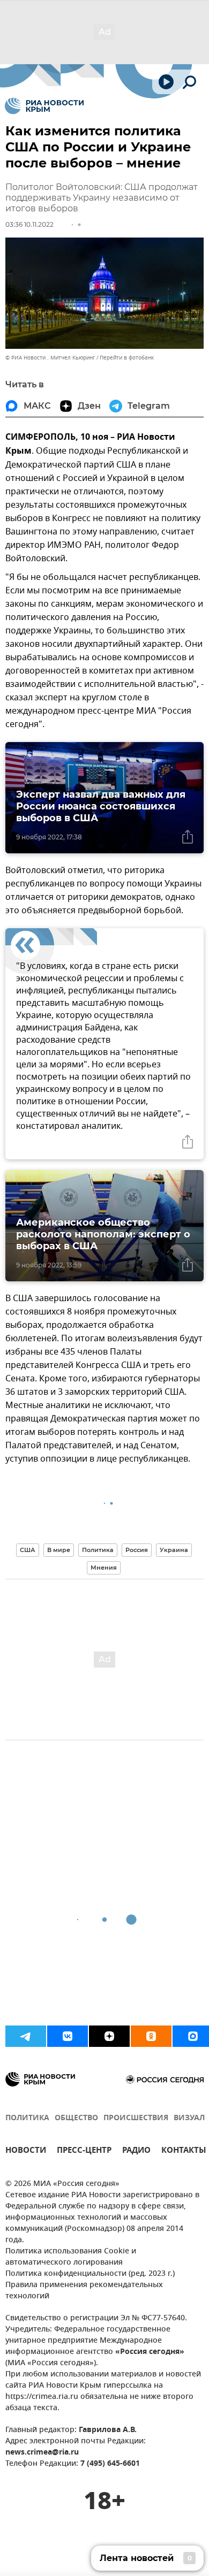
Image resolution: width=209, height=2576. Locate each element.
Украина (174, 1550)
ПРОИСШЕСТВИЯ (136, 2118)
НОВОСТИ (26, 2151)
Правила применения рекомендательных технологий (84, 2291)
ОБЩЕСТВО (76, 2118)
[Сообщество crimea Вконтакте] (68, 2036)
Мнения (104, 1568)
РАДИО (136, 2151)
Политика (98, 1550)
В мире (59, 1550)
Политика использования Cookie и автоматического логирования (71, 2257)
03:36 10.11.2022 (29, 224)
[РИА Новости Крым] (44, 106)
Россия (137, 1550)
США (28, 1550)
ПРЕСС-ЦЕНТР (84, 2151)
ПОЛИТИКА (27, 2118)
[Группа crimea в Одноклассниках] (151, 2036)
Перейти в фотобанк (127, 358)
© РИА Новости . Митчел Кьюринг (50, 358)
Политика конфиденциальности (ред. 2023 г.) (90, 2274)
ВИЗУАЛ (189, 2118)
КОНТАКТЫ (184, 2151)
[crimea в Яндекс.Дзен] (109, 2036)
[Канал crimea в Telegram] (26, 2036)
